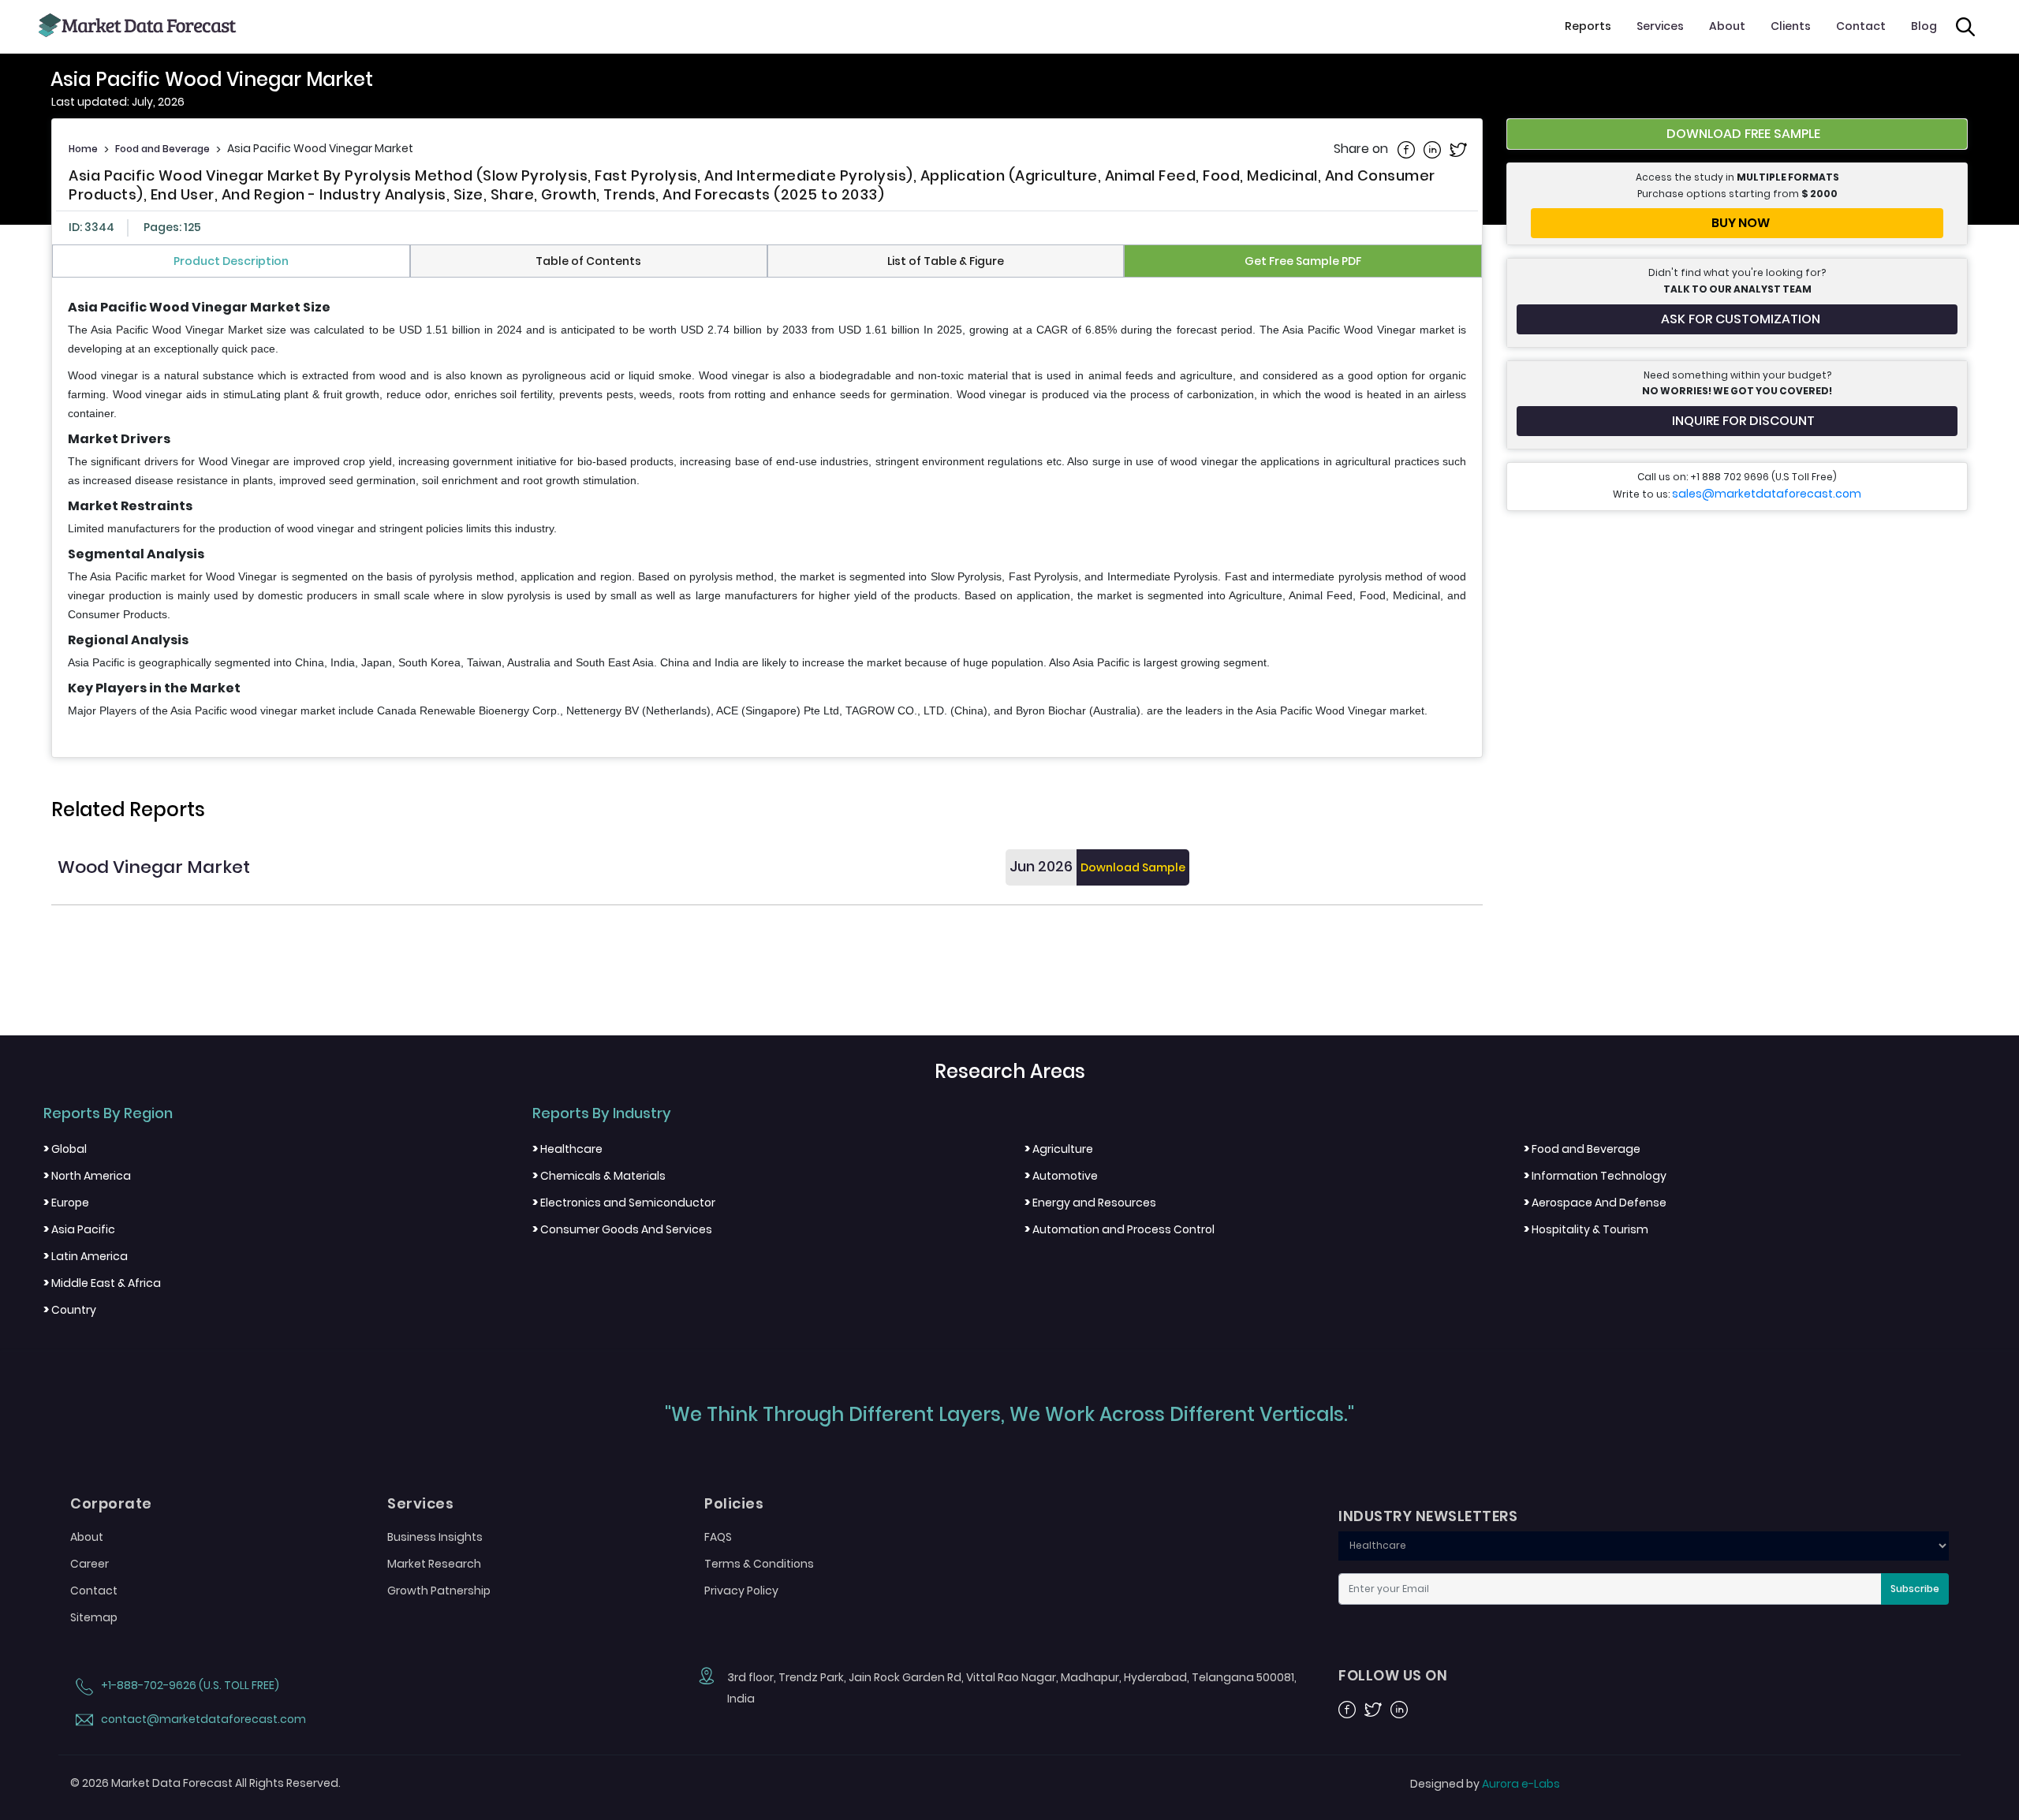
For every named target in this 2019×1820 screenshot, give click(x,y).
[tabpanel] (767, 510)
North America (87, 1176)
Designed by (1485, 1784)
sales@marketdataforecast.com (1767, 494)
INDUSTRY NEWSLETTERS (1428, 1516)
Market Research (434, 1564)
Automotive (1061, 1176)
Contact (1861, 26)
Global (65, 1149)
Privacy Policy (741, 1591)
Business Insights (435, 1537)
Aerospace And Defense (1595, 1203)
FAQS (718, 1537)
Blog (1924, 26)
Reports (1588, 26)
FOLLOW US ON (1393, 1676)
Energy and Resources (1090, 1203)
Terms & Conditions (759, 1564)
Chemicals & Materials (599, 1176)
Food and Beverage (162, 149)
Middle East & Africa (102, 1283)
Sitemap (94, 1617)
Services (1660, 26)
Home (83, 149)
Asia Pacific (79, 1229)
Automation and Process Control (1120, 1229)
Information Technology (1595, 1176)
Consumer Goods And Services (622, 1229)
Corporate (111, 1504)
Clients (1791, 26)
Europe (66, 1203)
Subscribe (1915, 1589)
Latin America (86, 1256)
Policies (734, 1504)
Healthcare (567, 1149)
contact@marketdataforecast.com (202, 1719)
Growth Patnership (439, 1591)
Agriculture (1059, 1149)
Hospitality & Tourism (1586, 1229)
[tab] (231, 261)
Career (90, 1564)
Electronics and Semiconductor (624, 1203)
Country (70, 1310)
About (1727, 26)
